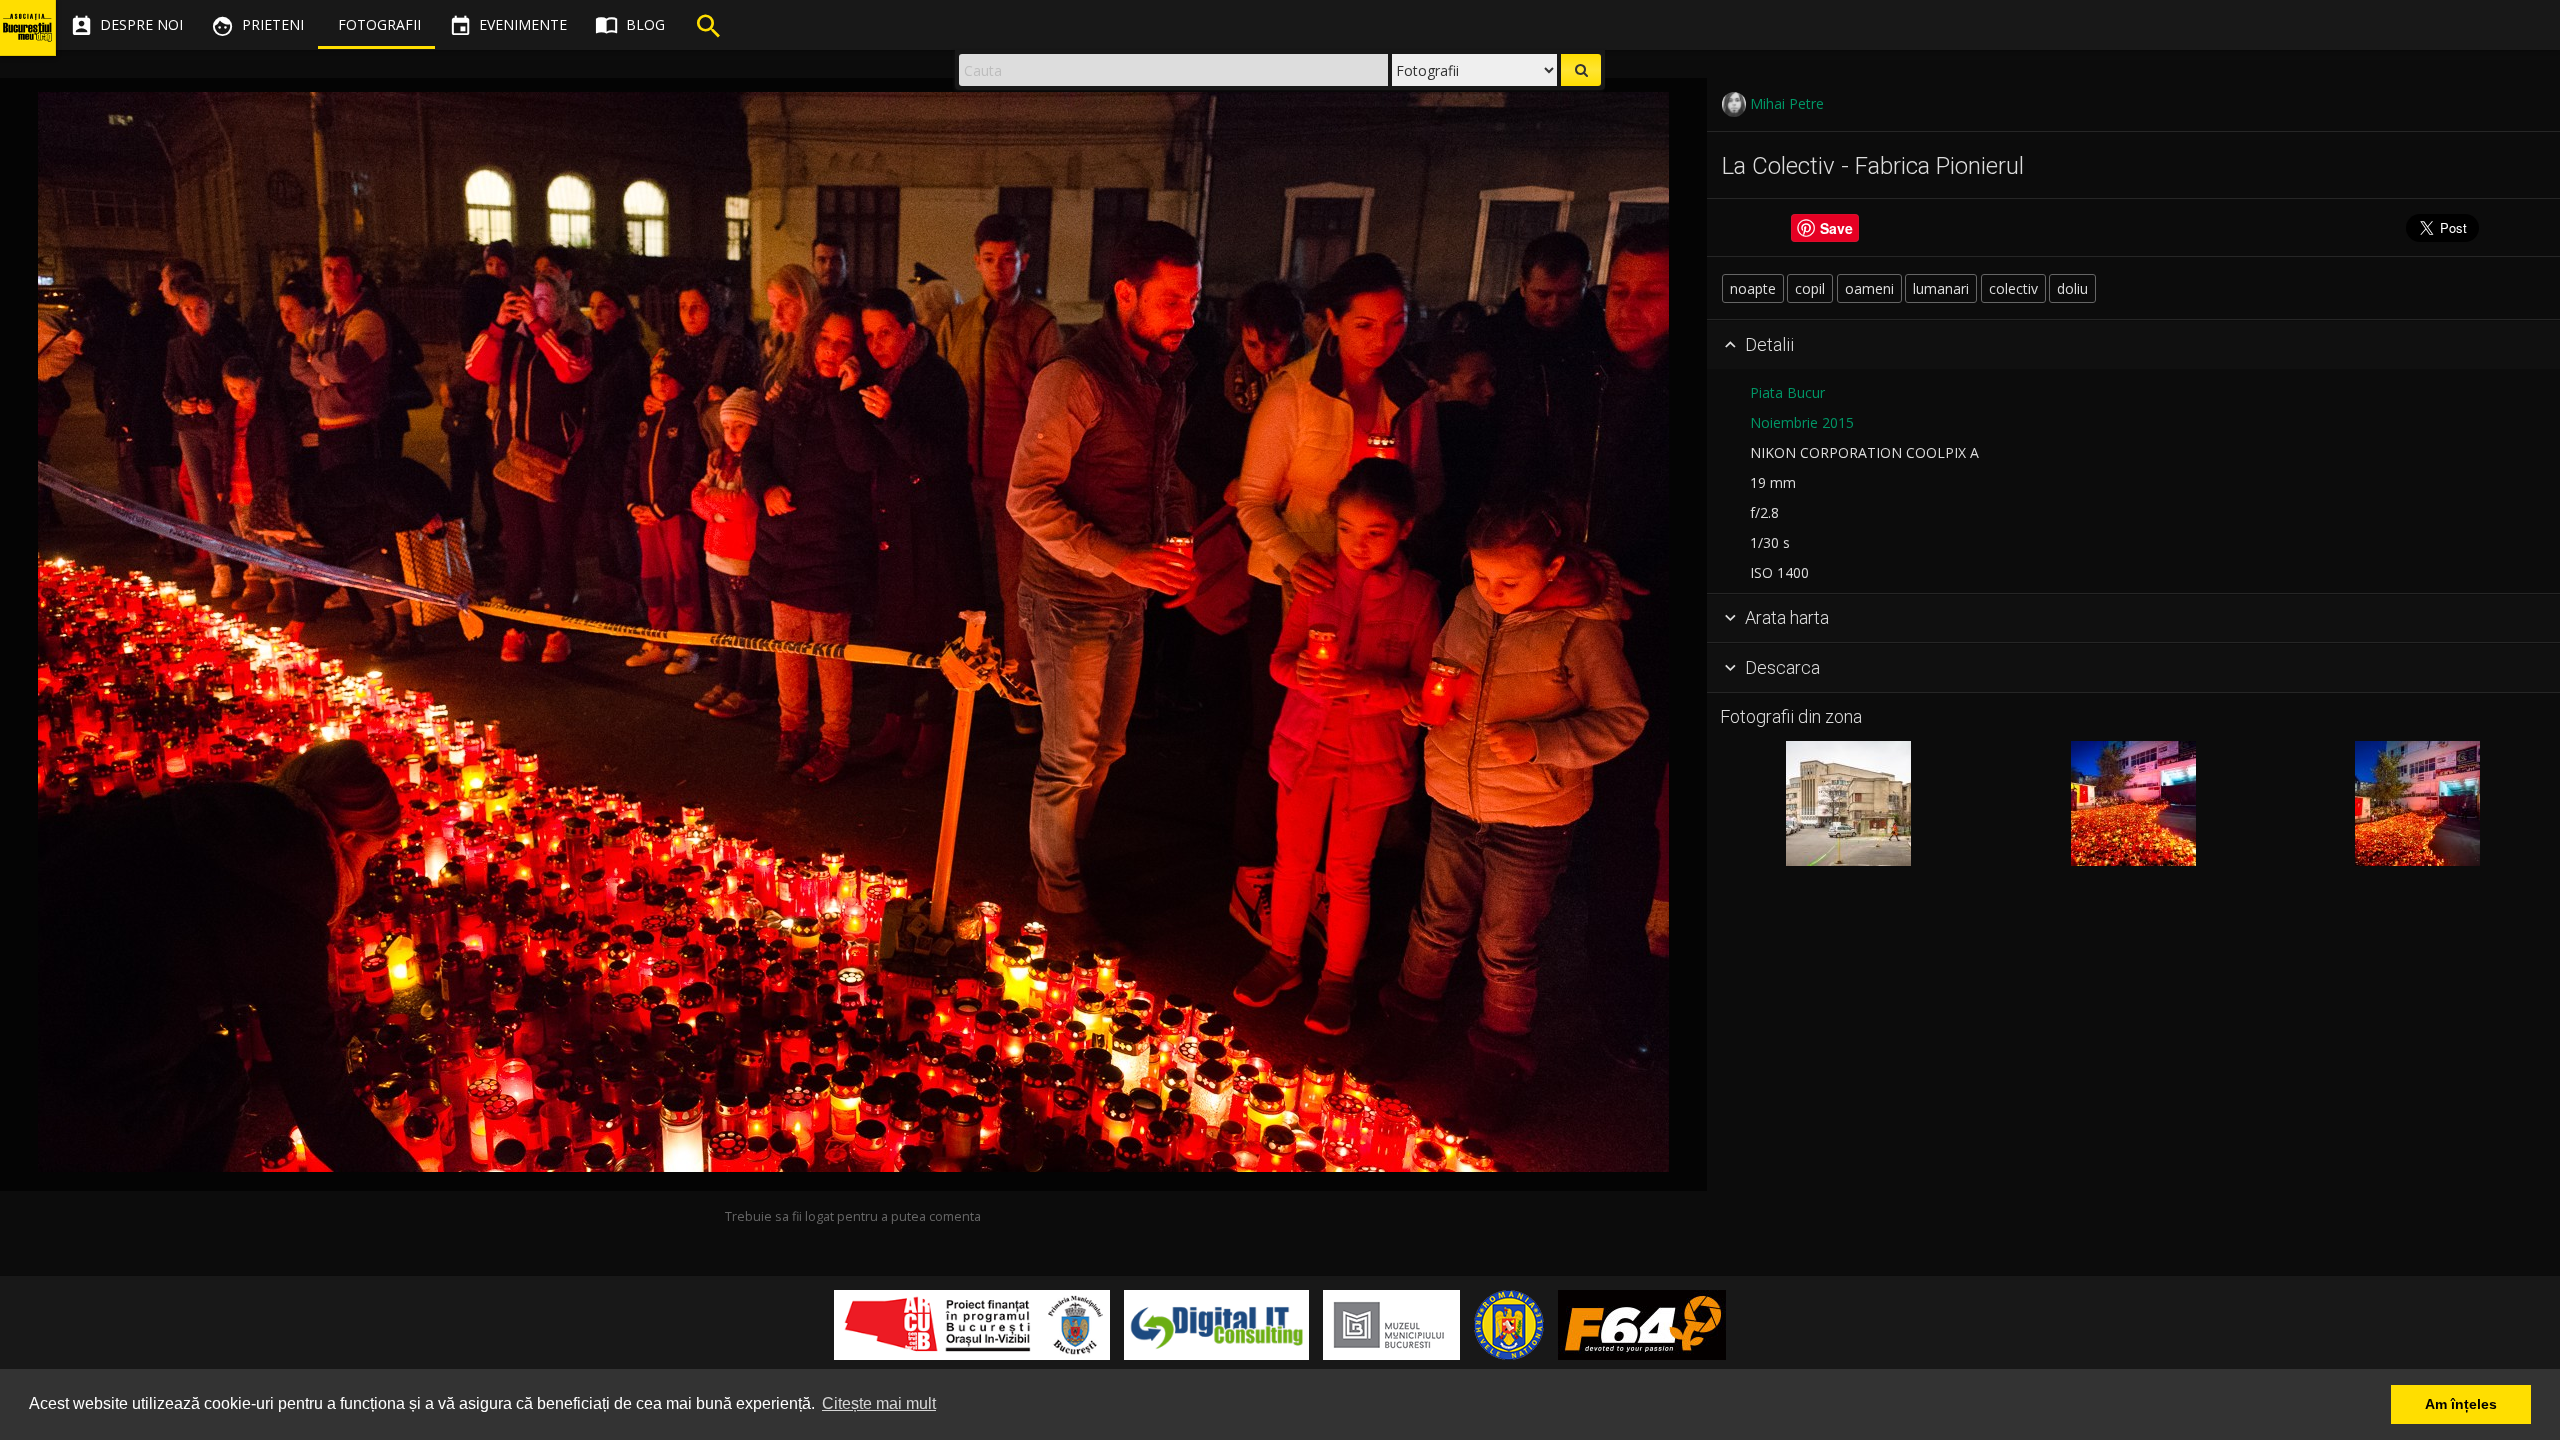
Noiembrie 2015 (1802, 422)
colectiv (2013, 288)
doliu (2072, 288)
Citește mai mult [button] (879, 1403)
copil (1810, 288)
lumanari (1941, 288)
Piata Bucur (1787, 392)
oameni (1869, 288)
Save (1836, 228)
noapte (1753, 288)
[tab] (2133, 345)
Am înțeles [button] (2461, 1404)
